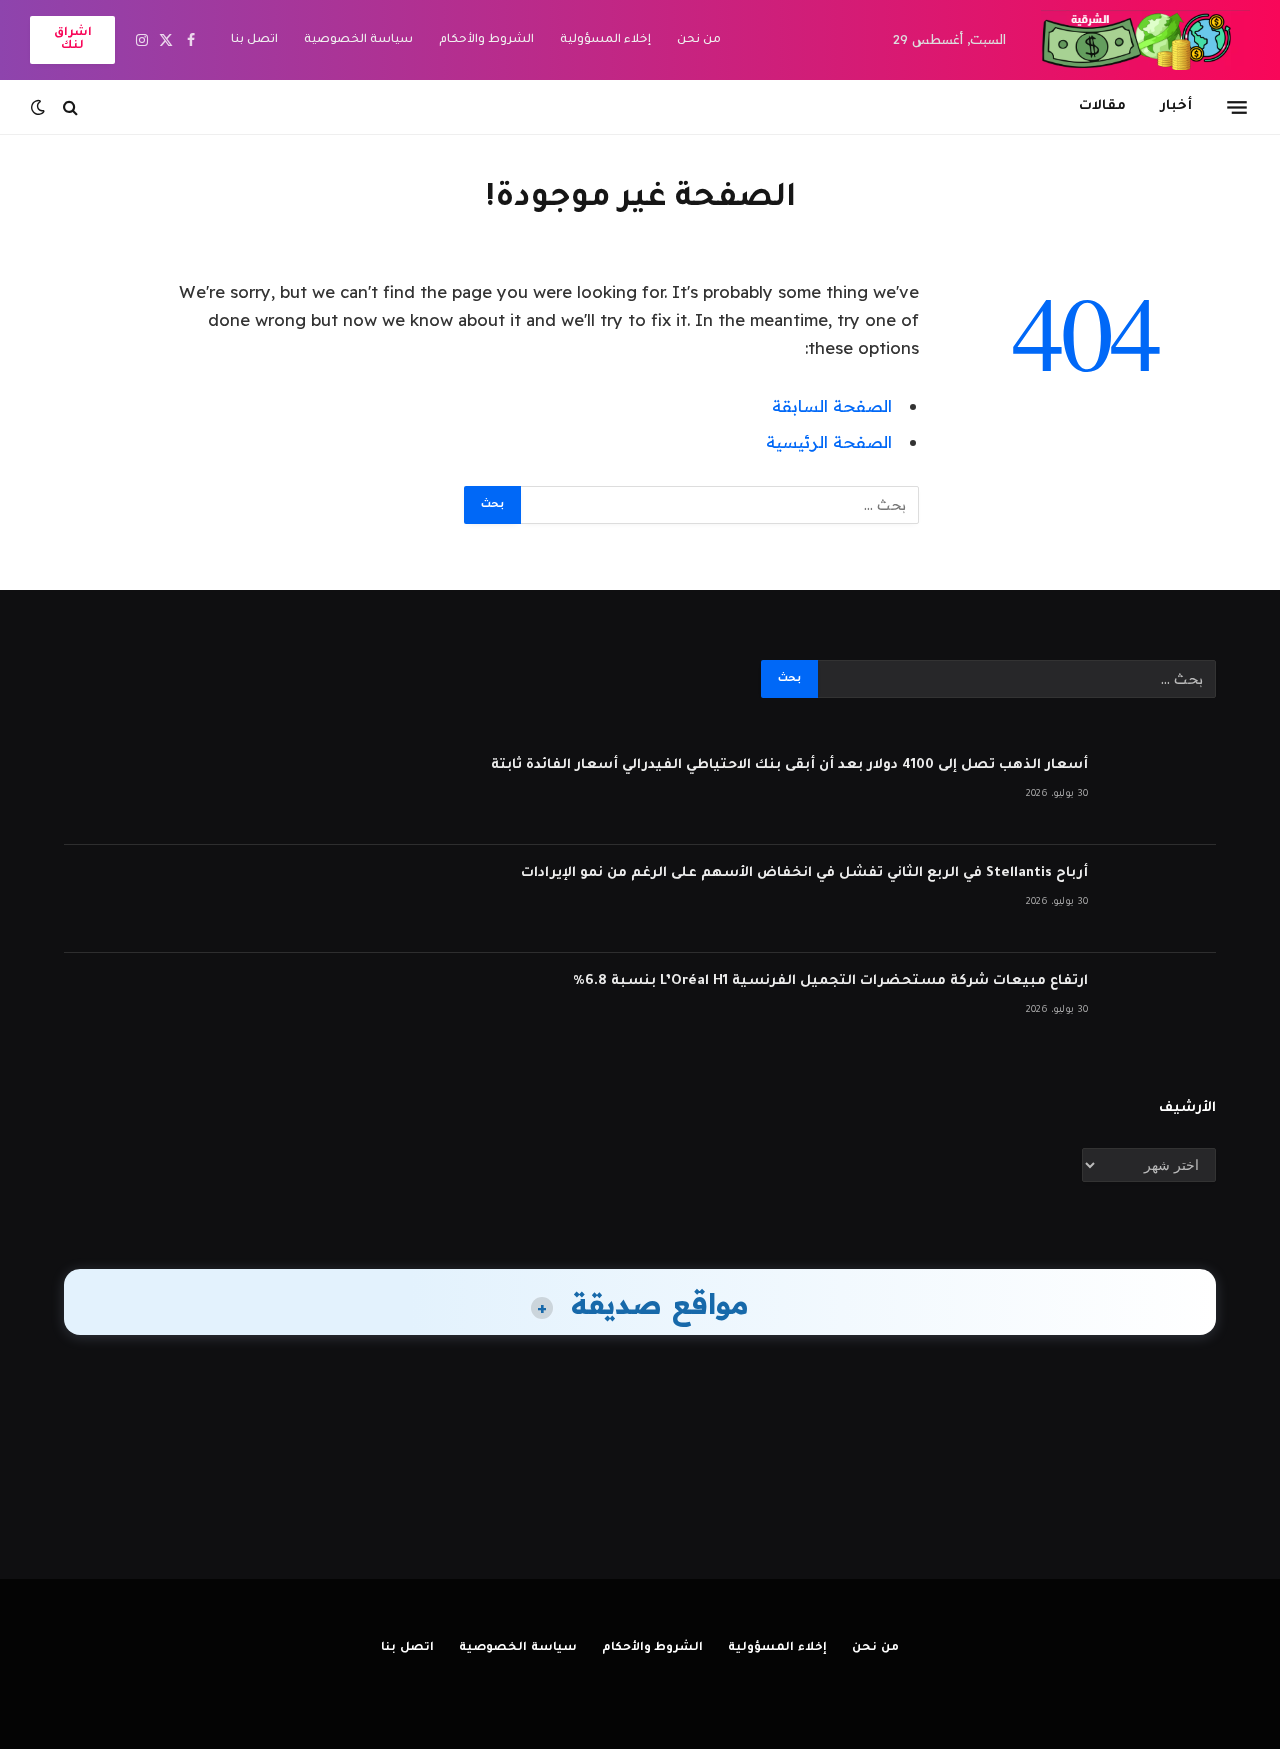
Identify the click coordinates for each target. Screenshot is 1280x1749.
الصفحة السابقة (832, 405)
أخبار (1176, 106)
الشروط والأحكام (486, 40)
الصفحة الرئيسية (829, 441)
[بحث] (70, 107)
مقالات (1102, 106)
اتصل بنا (254, 40)
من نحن (699, 40)
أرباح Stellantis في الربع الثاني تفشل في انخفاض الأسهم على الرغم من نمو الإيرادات (804, 873)
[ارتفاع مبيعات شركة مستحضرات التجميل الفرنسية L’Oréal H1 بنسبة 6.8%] (1161, 1007)
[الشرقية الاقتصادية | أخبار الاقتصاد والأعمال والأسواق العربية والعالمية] (1145, 40)
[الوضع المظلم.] (40, 107)
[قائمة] (1237, 107)
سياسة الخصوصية (358, 40)
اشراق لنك (73, 40)
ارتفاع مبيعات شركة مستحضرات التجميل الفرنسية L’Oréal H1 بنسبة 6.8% (830, 981)
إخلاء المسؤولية (605, 40)
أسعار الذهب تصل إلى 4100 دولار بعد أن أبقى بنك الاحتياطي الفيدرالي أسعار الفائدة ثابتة (789, 765)
